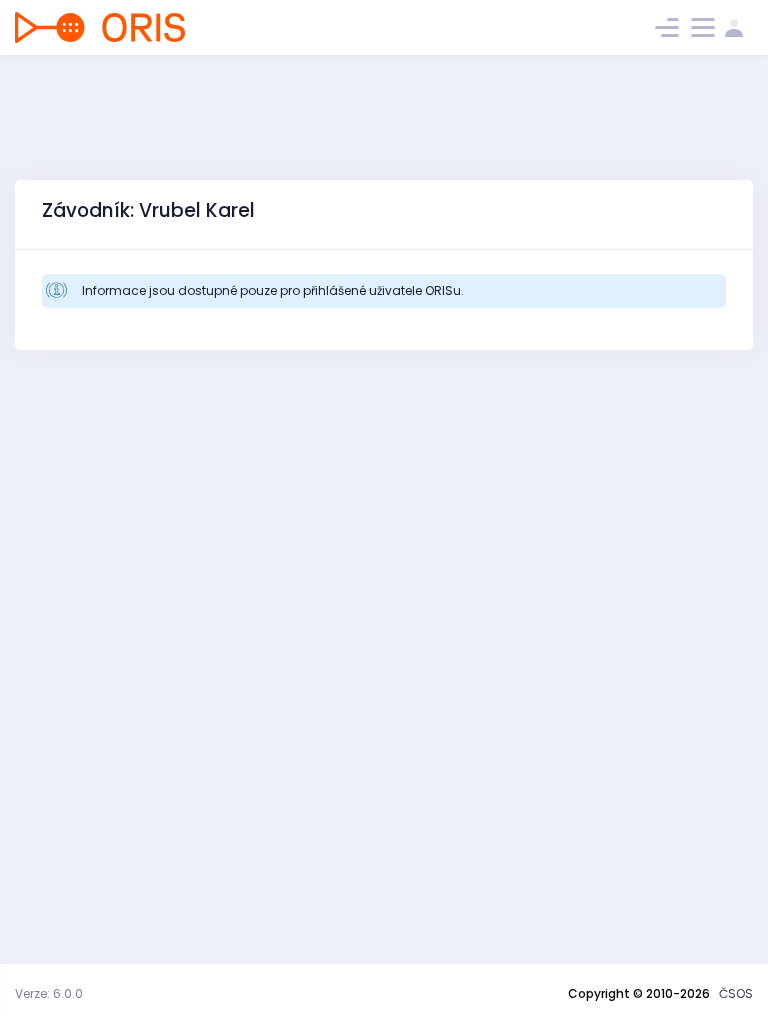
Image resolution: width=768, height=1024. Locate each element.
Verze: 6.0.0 (49, 993)
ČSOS (736, 993)
